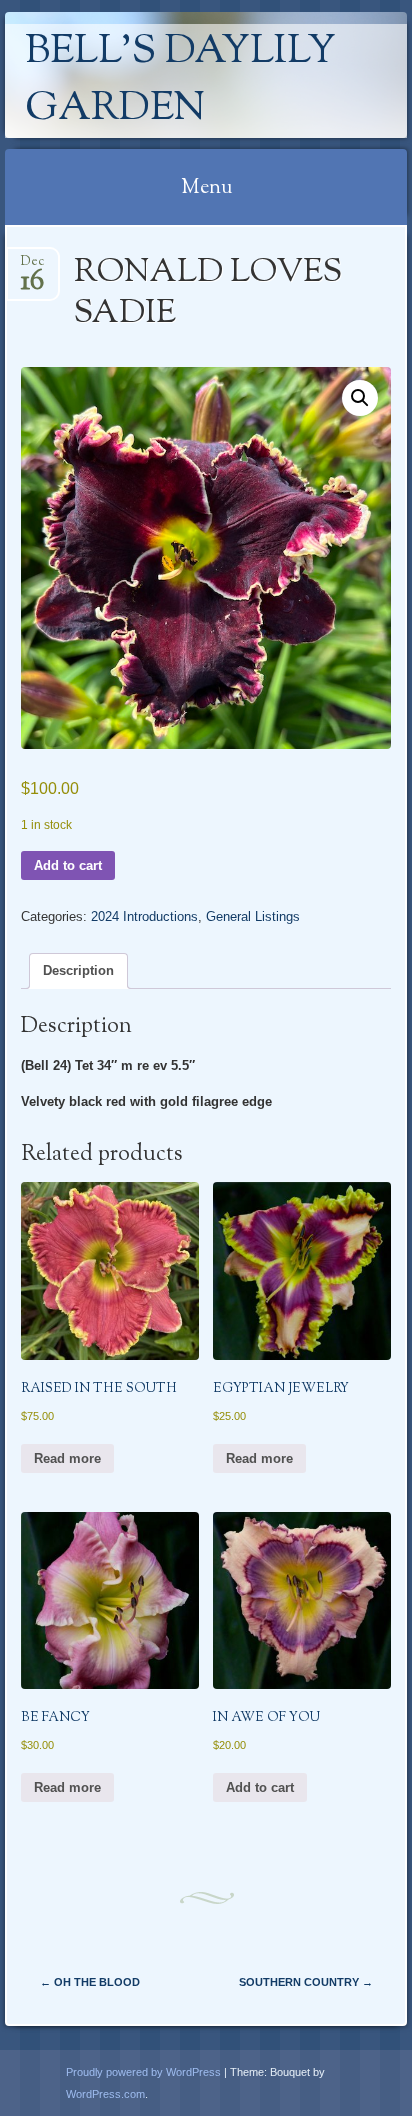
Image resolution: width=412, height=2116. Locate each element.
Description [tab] (78, 970)
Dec (32, 267)
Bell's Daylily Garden (180, 81)
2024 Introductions (144, 916)
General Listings (253, 916)
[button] (360, 398)
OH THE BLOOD (90, 1982)
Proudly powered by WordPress (143, 2072)
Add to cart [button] (260, 1787)
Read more (67, 1458)
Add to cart (68, 865)
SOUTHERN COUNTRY (306, 1982)
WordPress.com (105, 2094)
